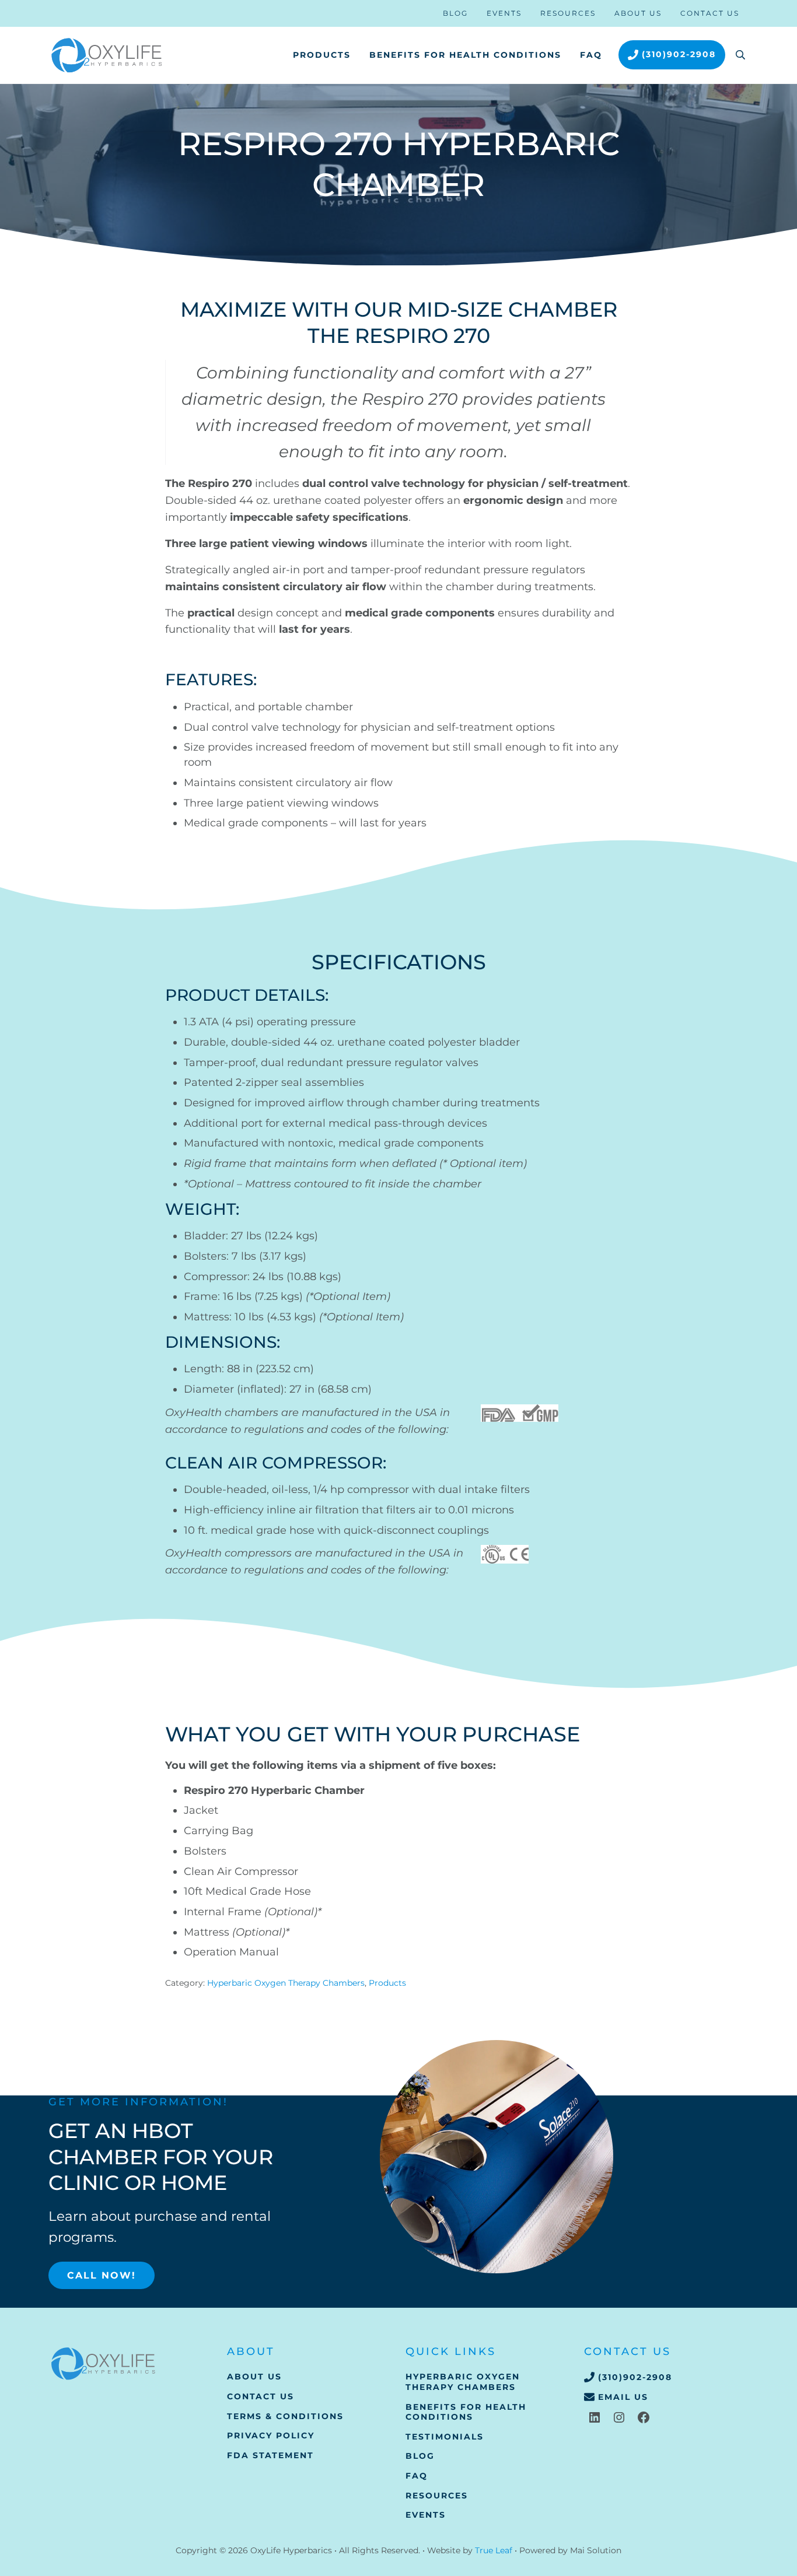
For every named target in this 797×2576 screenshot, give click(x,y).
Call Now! (102, 2275)
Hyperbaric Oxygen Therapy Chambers (286, 1983)
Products (387, 1983)
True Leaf (494, 2550)
